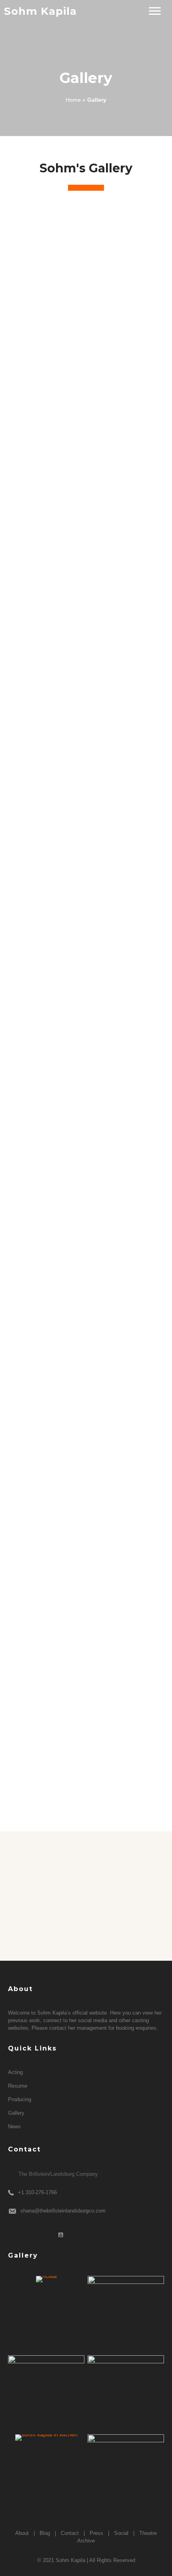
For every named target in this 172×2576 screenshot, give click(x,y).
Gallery (16, 2113)
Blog (45, 2533)
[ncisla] (46, 2279)
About (22, 2533)
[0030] (86, 1746)
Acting (15, 2072)
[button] (155, 11)
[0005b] (86, 997)
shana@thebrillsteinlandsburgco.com (63, 2211)
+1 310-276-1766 (37, 2192)
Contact (70, 2533)
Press (96, 2533)
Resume (18, 2086)
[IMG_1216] (126, 2472)
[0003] (86, 762)
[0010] (86, 1406)
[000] (86, 320)
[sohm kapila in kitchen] (46, 2438)
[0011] (126, 2393)
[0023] (86, 1581)
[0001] (86, 540)
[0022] (46, 2393)
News (14, 2127)
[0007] (86, 1226)
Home (73, 100)
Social (121, 2533)
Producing (20, 2099)
